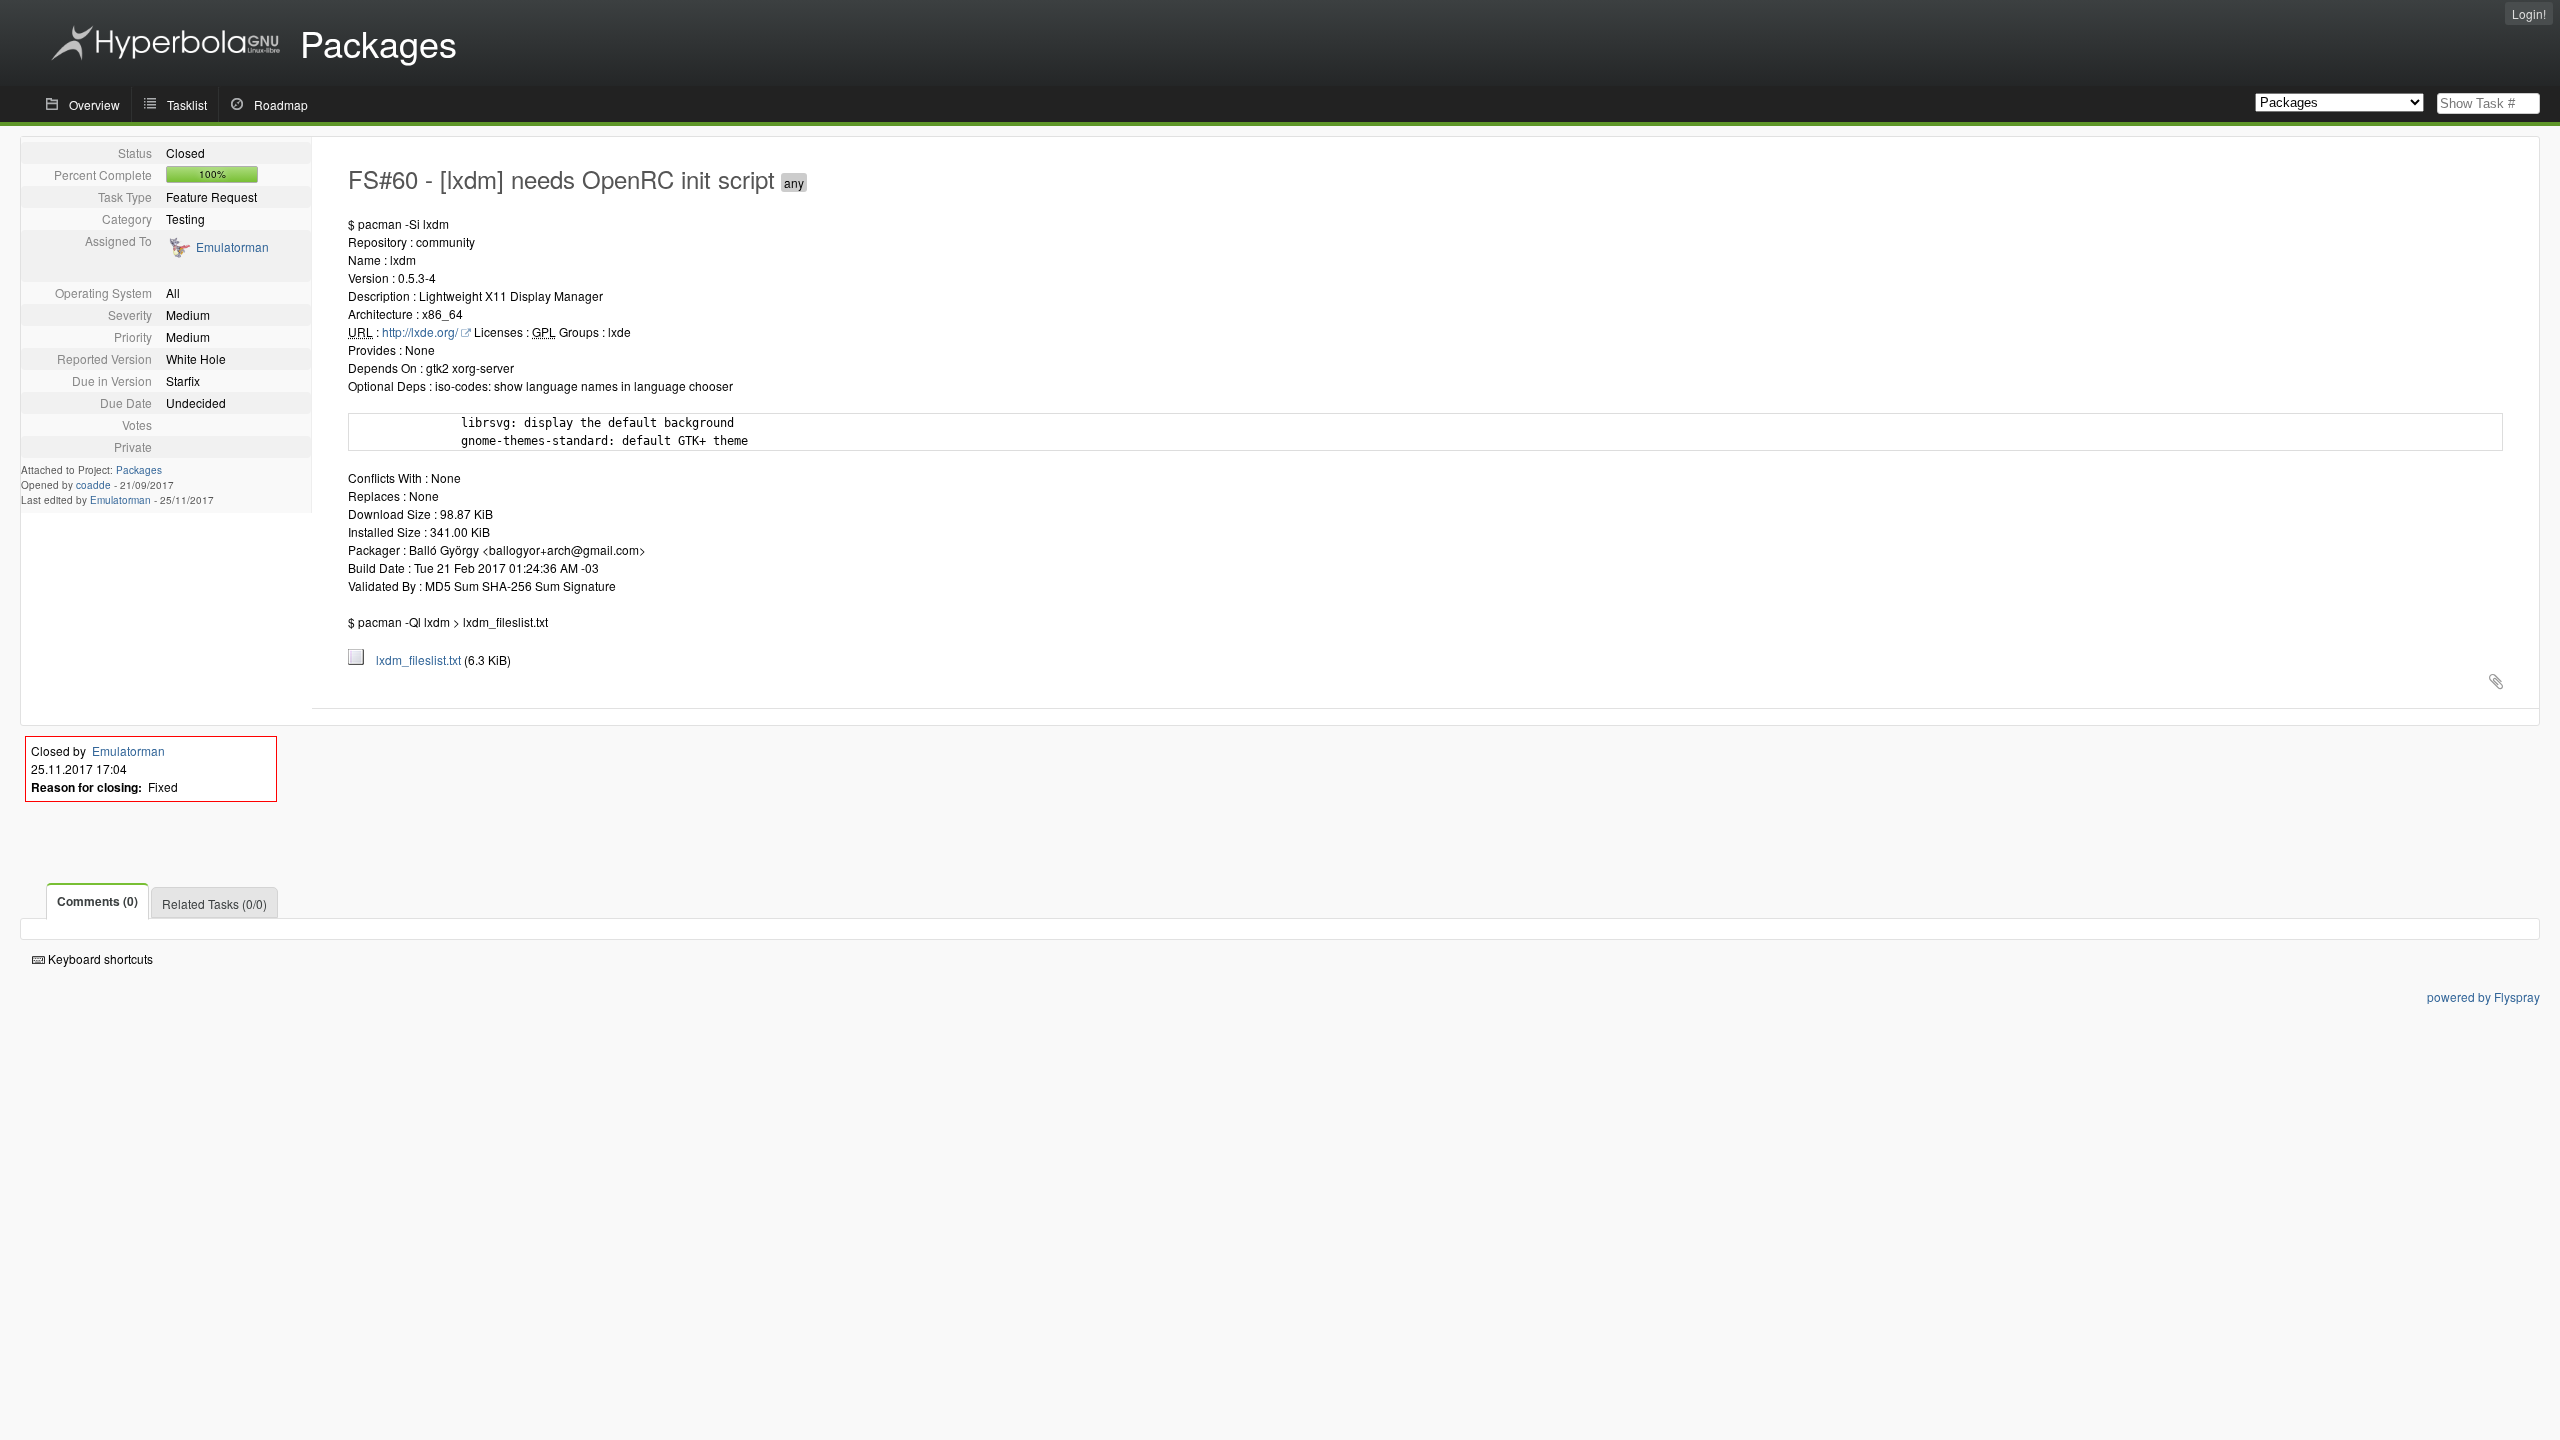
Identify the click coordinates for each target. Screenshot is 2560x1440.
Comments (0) (97, 901)
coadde (93, 485)
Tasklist (187, 104)
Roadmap (281, 104)
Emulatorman (232, 246)
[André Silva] (178, 253)
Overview (94, 104)
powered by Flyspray (2483, 996)
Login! (2529, 13)
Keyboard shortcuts (99, 958)
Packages (139, 470)
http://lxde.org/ (420, 331)
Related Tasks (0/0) (214, 903)
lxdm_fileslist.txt (414, 659)
